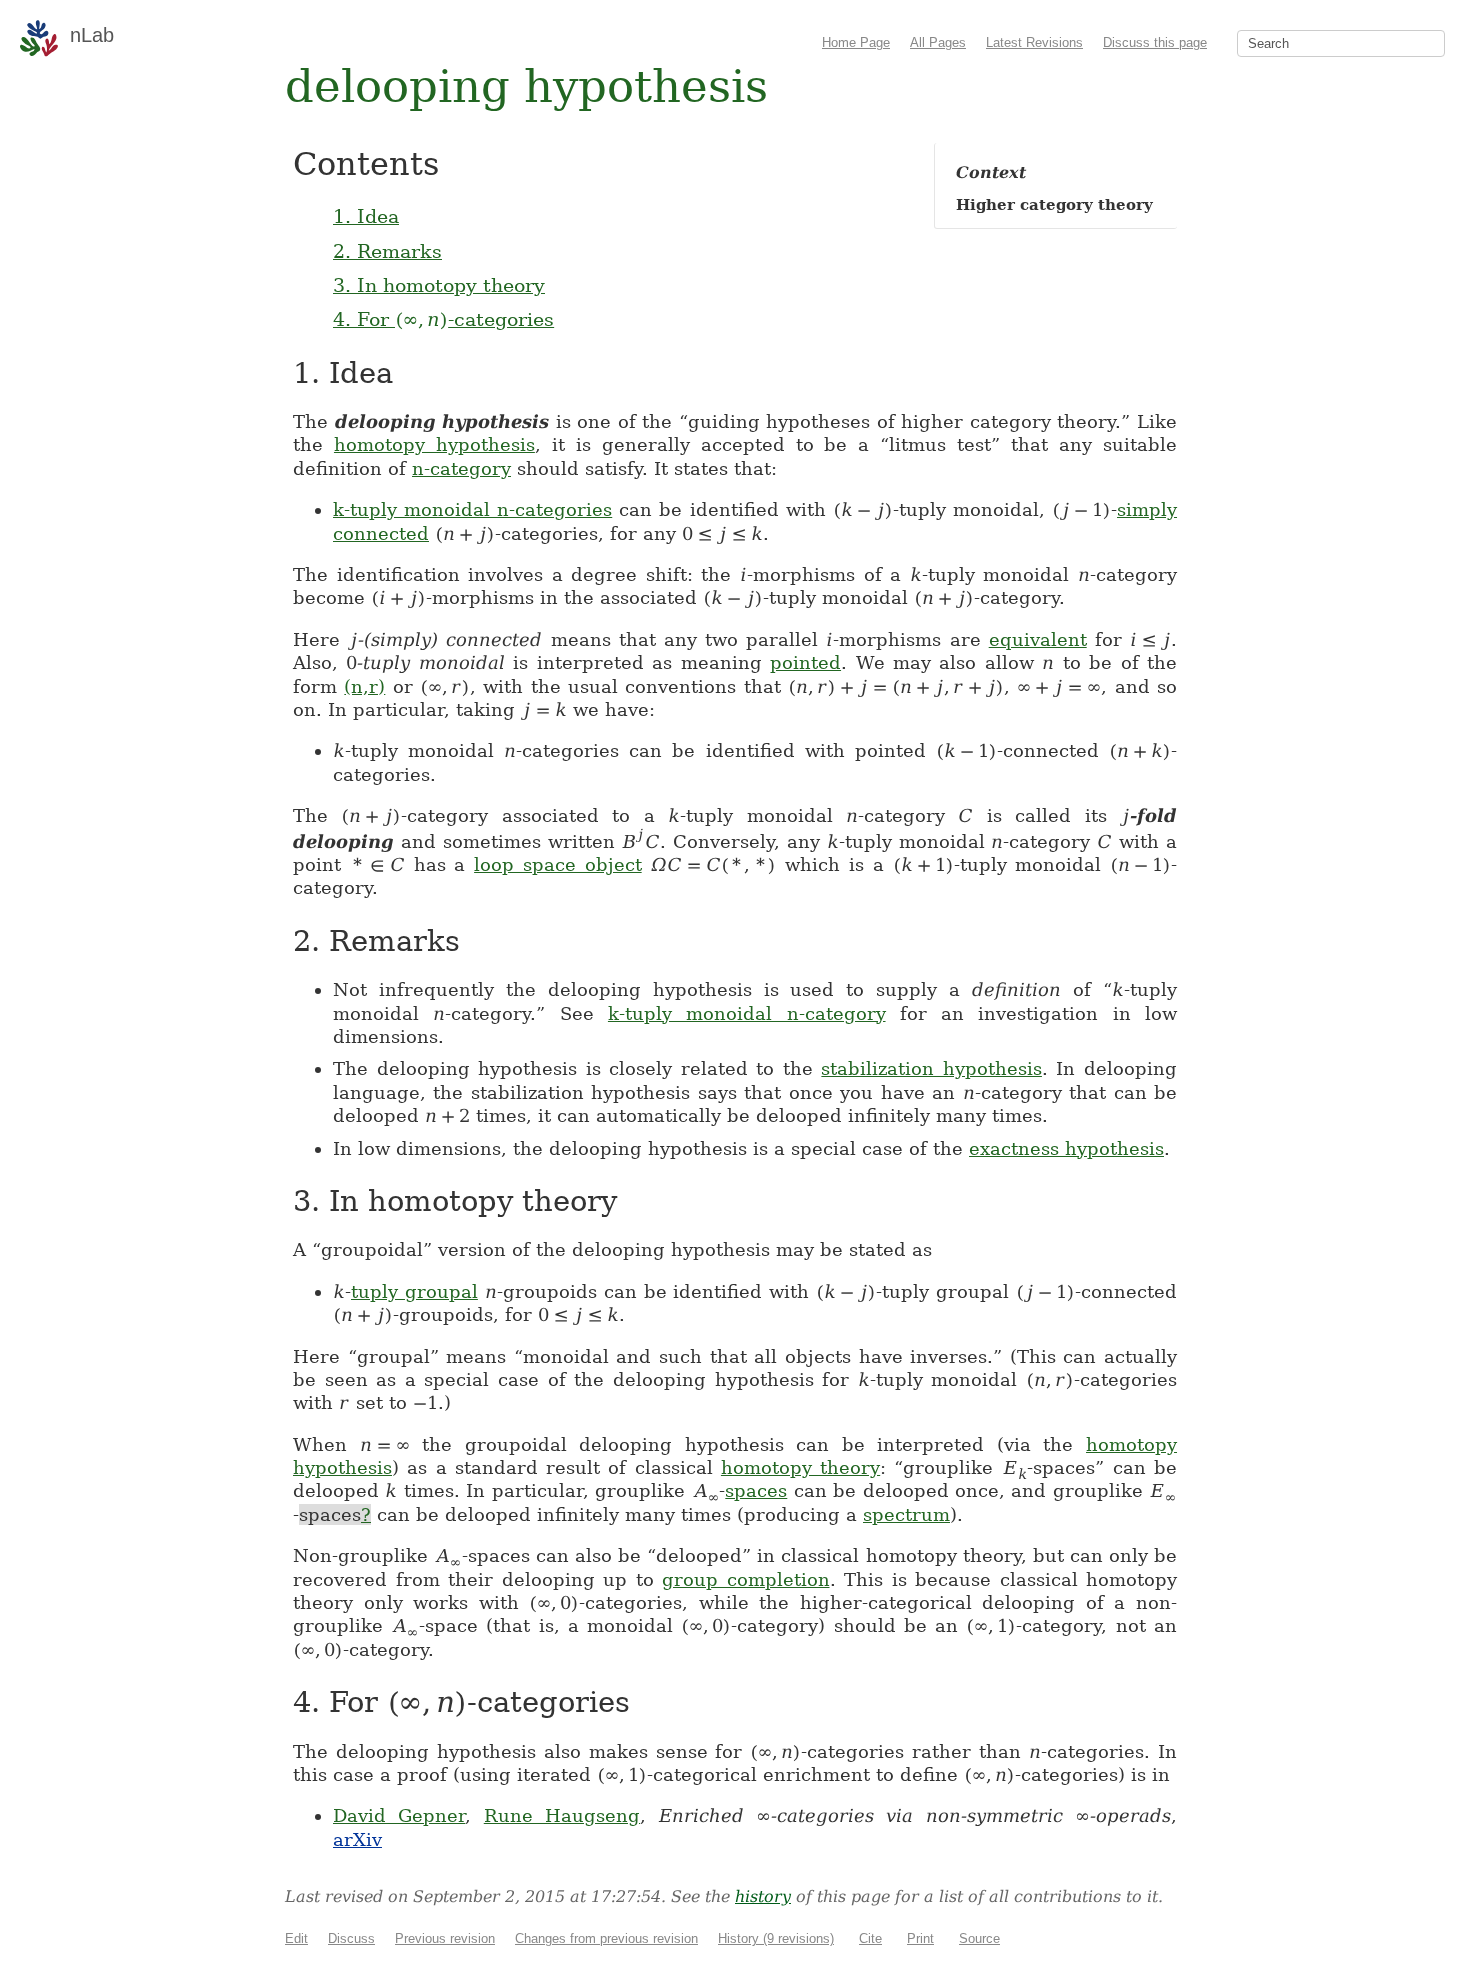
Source (979, 1938)
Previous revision (445, 1938)
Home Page (856, 42)
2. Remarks (387, 251)
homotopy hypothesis (434, 444)
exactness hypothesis (1066, 1148)
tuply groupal (414, 1291)
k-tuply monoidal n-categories (472, 509)
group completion (746, 1579)
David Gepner (399, 1815)
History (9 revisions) (776, 1938)
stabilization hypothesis (931, 1068)
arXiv (357, 1839)
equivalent (1038, 639)
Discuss (351, 1938)
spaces (756, 1490)
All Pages (938, 42)
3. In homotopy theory (439, 285)
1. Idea (366, 216)
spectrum (906, 1514)
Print (920, 1938)
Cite (870, 1938)
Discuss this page (1155, 42)
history (763, 1896)
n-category (461, 468)
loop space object (558, 864)
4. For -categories (443, 319)
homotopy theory (800, 1467)
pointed (805, 662)
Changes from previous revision (606, 1938)
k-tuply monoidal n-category (747, 1013)
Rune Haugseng (562, 1815)
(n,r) (364, 686)
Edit (296, 1938)
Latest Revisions (1034, 42)
